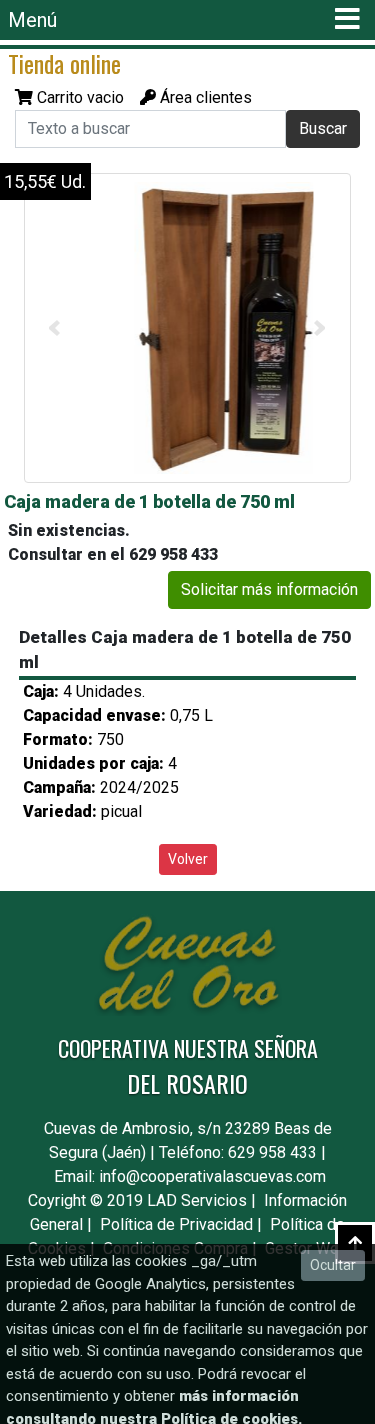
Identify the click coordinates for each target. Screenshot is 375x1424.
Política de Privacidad (176, 1224)
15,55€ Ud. (45, 181)
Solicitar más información (269, 589)
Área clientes (204, 97)
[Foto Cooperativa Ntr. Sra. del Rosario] (189, 328)
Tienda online (64, 63)
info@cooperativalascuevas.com (212, 1176)
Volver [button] (188, 859)
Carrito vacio (80, 97)
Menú (32, 20)
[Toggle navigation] (347, 20)
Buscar (323, 128)
